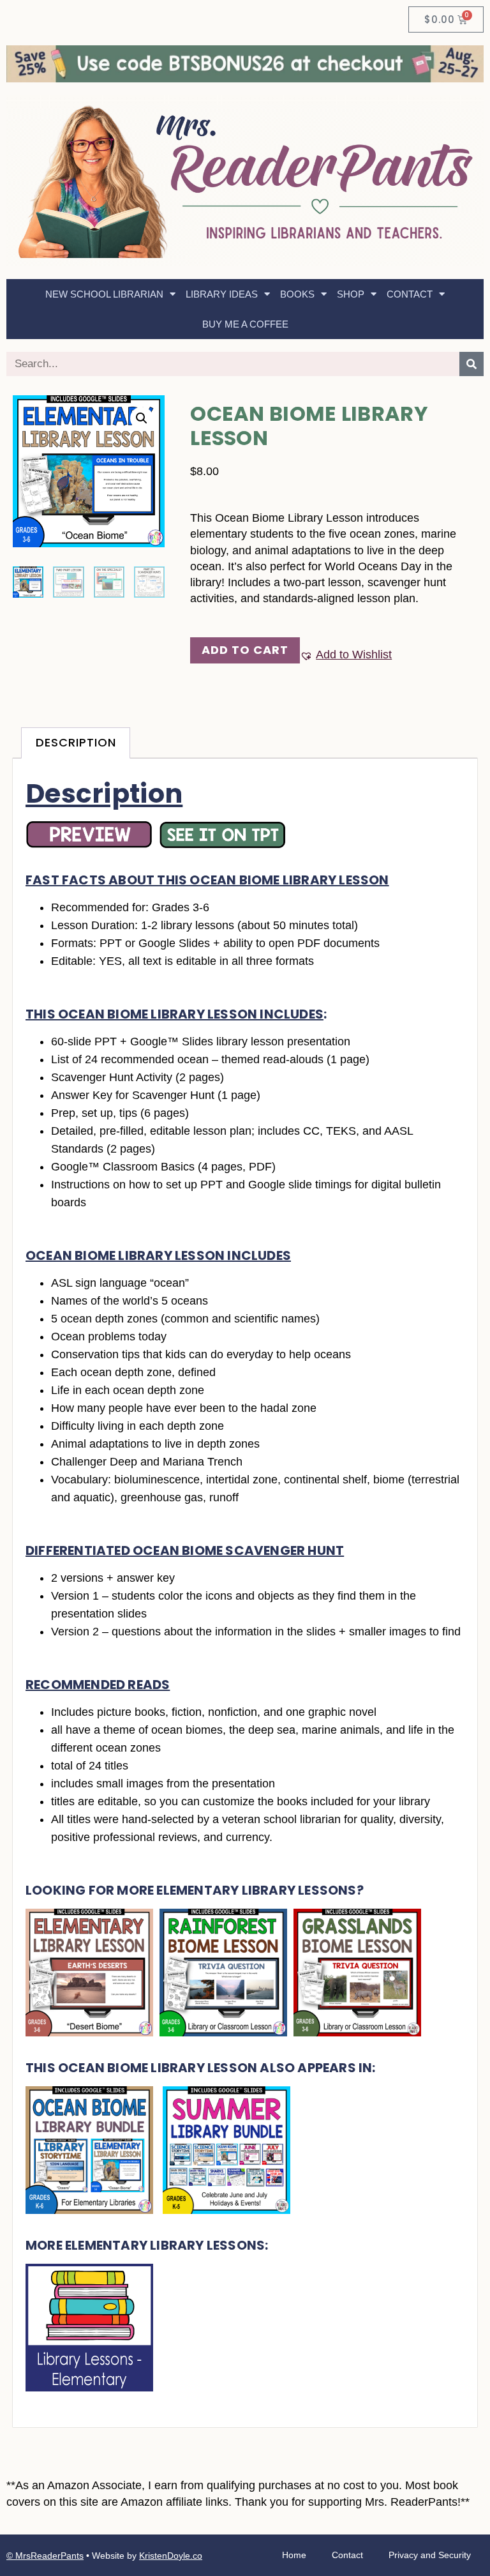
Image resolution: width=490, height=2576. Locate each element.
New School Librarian (104, 294)
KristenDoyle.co (171, 2556)
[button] (142, 418)
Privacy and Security (430, 2555)
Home (294, 2555)
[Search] (471, 364)
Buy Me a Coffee (245, 324)
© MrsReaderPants (45, 2556)
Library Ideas (222, 294)
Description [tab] (76, 742)
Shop (351, 294)
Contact (410, 294)
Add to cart (245, 650)
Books (297, 294)
